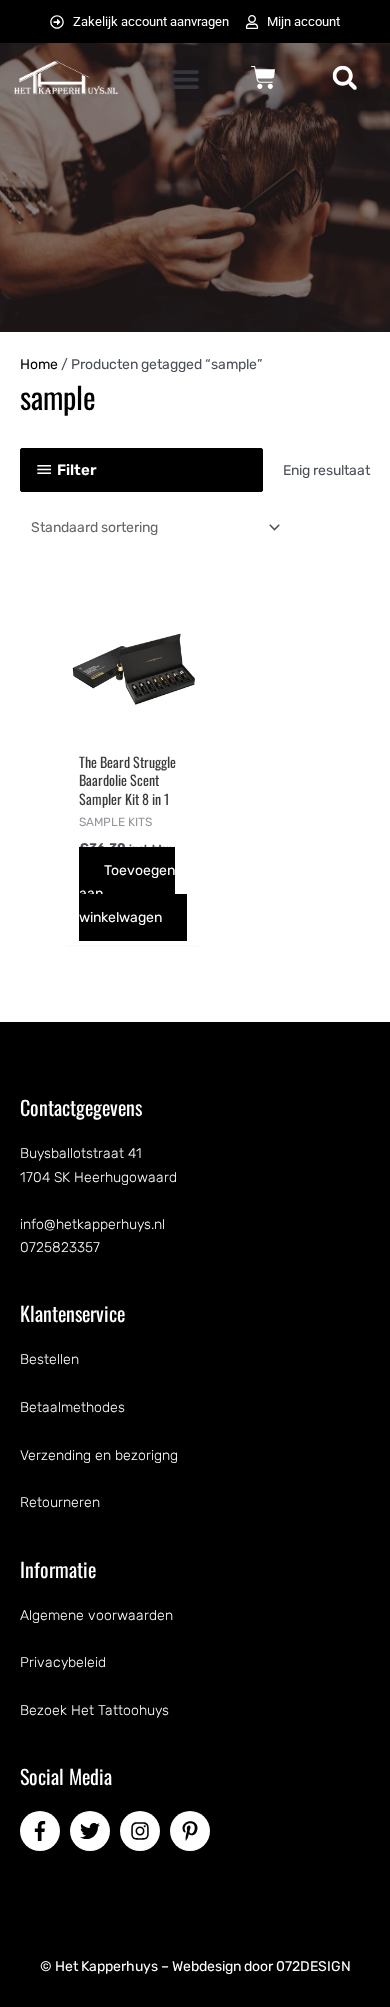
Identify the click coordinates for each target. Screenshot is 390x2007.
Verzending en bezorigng (99, 1455)
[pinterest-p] (193, 1831)
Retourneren (60, 1502)
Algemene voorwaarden (96, 1615)
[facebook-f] (43, 1831)
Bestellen (49, 1359)
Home (39, 364)
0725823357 (60, 1247)
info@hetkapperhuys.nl (92, 1224)
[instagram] (143, 1831)
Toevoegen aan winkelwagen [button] (127, 893)
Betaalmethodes (72, 1407)
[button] (185, 79)
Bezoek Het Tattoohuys (94, 1710)
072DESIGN (313, 1966)
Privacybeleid (63, 1662)
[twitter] (93, 1831)
